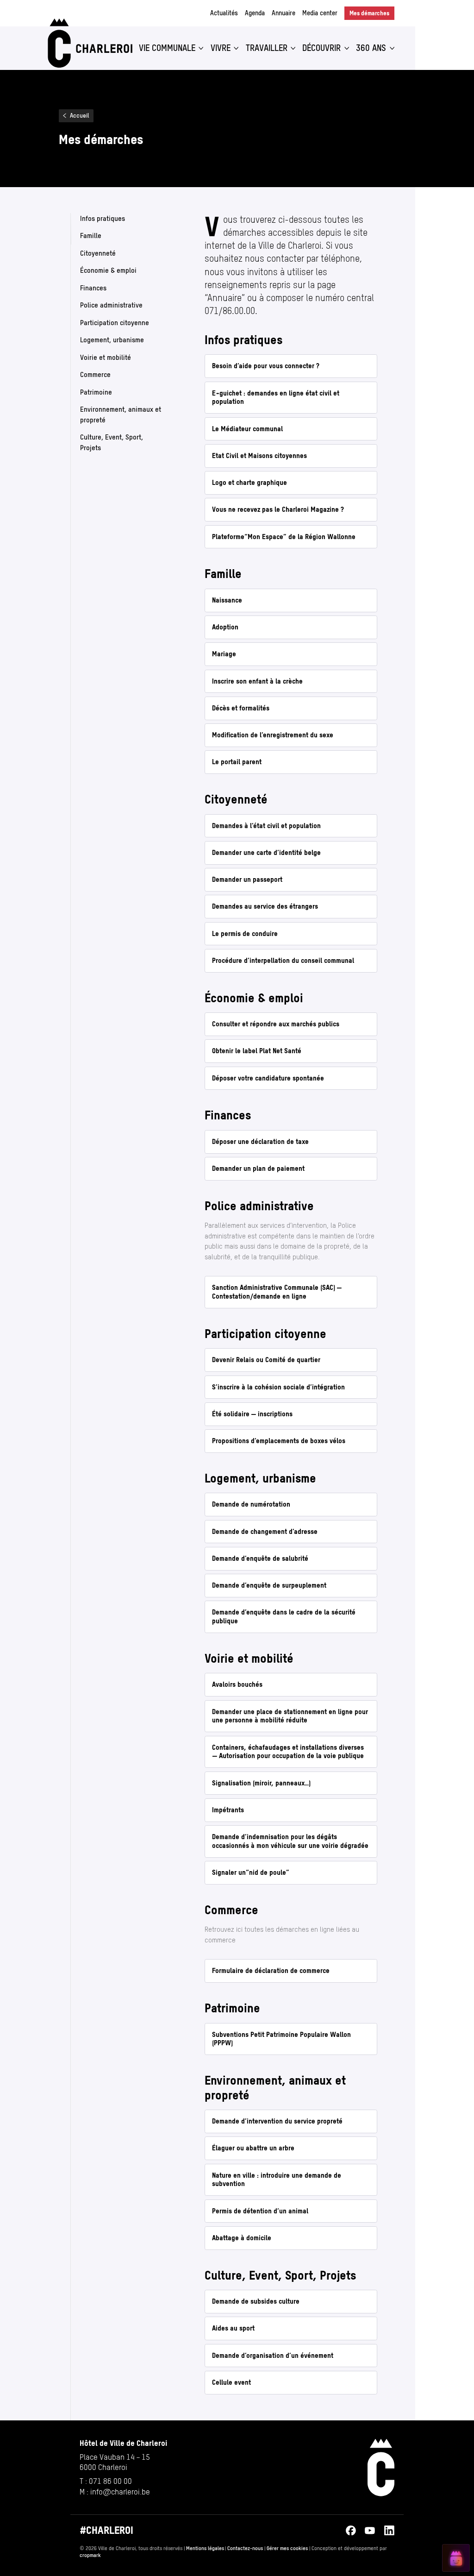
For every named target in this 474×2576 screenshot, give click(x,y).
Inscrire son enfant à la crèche (257, 681)
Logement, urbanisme (112, 340)
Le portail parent (237, 762)
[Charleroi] (89, 43)
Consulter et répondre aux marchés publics (276, 1024)
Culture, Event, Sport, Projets (112, 442)
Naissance (227, 600)
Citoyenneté (98, 253)
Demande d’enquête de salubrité (260, 1558)
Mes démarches (372, 13)
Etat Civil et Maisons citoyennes (259, 456)
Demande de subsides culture (256, 2301)
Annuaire (284, 13)
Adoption (225, 627)
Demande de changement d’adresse (265, 1531)
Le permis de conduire (245, 933)
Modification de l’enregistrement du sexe (273, 735)
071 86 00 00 (110, 2481)
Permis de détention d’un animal (260, 2211)
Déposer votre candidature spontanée (268, 1078)
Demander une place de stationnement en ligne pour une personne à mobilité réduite (290, 1716)
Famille (91, 236)
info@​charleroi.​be (120, 2492)
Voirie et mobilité (106, 357)
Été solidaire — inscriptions (252, 1414)
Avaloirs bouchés (237, 1684)
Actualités (224, 13)
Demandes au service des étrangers (265, 906)
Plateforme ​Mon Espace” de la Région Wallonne (284, 537)
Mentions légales (205, 2548)
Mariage (224, 654)
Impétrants (228, 1810)
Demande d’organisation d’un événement (273, 2355)
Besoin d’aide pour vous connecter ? (266, 366)
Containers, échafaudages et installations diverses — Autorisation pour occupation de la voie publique (289, 1752)
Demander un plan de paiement (258, 1168)
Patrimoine (96, 392)
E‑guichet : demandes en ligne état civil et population (276, 397)
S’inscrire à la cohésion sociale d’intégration (278, 1387)
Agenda (255, 13)
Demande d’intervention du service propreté (277, 2121)
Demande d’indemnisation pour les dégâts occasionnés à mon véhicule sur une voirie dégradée (290, 1841)
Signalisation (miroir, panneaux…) (261, 1783)
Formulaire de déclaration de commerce (271, 1970)
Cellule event (231, 2382)
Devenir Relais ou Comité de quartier (266, 1360)
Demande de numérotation (251, 1504)
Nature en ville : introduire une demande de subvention (277, 2180)
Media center (320, 13)
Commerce (95, 374)
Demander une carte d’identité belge (266, 852)
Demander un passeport (247, 879)
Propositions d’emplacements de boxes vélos (279, 1441)
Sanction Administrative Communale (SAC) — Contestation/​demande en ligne (278, 1292)
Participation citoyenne (115, 322)
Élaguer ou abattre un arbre (253, 2148)
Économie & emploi (108, 270)
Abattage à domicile (242, 2238)
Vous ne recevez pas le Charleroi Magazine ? (278, 509)
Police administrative (111, 305)
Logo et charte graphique (249, 482)
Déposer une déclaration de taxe (260, 1141)
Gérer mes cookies (287, 2548)
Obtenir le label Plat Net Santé (257, 1051)
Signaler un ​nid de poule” (251, 1872)
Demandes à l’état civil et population (266, 826)
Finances (93, 287)
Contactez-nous (245, 2548)
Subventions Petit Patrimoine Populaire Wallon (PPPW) (281, 2039)
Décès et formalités (241, 708)
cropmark (90, 2555)
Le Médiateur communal (247, 429)
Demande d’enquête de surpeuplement (269, 1585)
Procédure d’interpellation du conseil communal (283, 960)
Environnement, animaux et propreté (121, 415)
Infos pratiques (103, 218)
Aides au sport (233, 2328)
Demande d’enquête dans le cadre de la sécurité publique (284, 1616)
